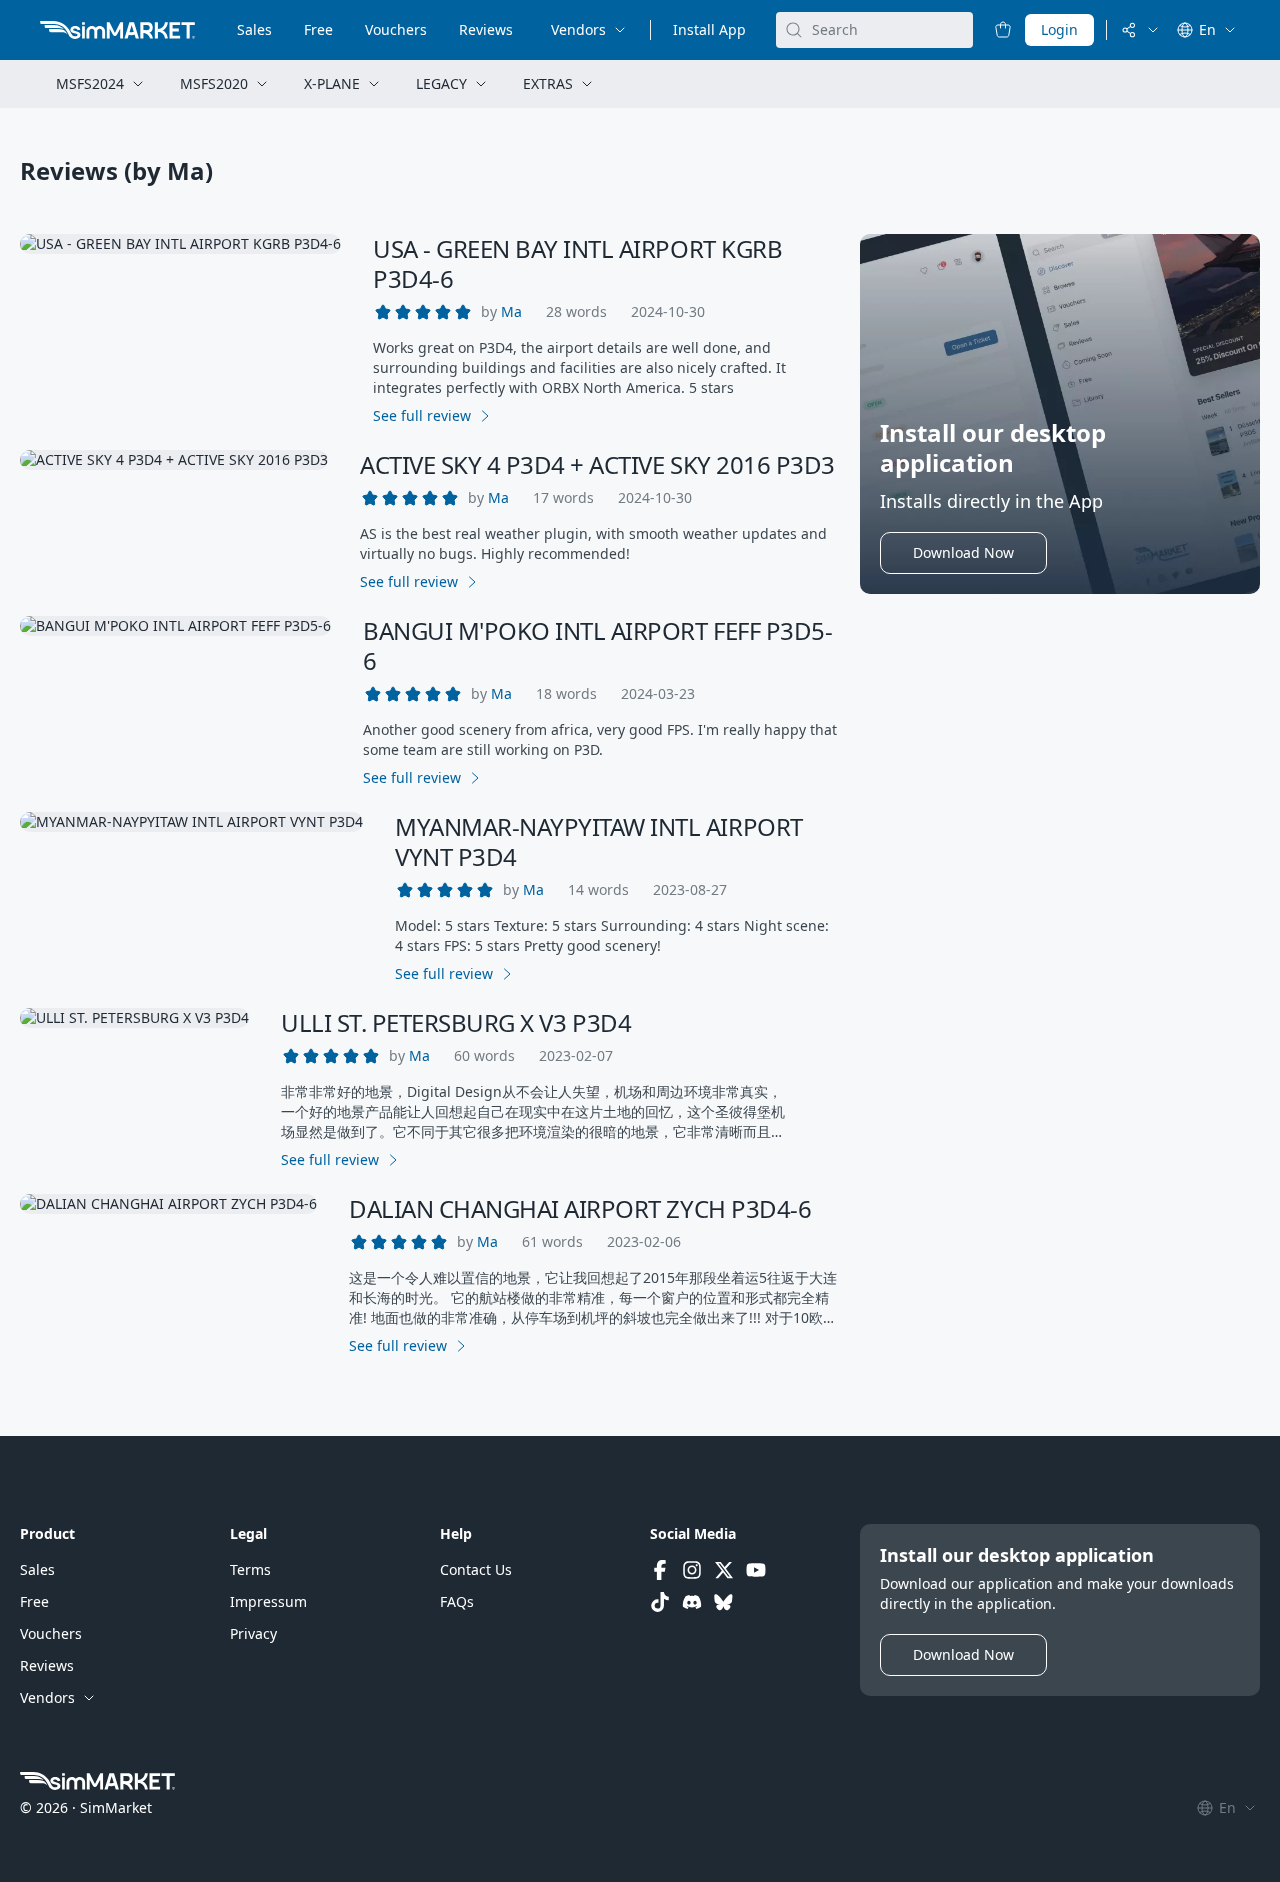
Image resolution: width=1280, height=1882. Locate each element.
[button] (511, 312)
